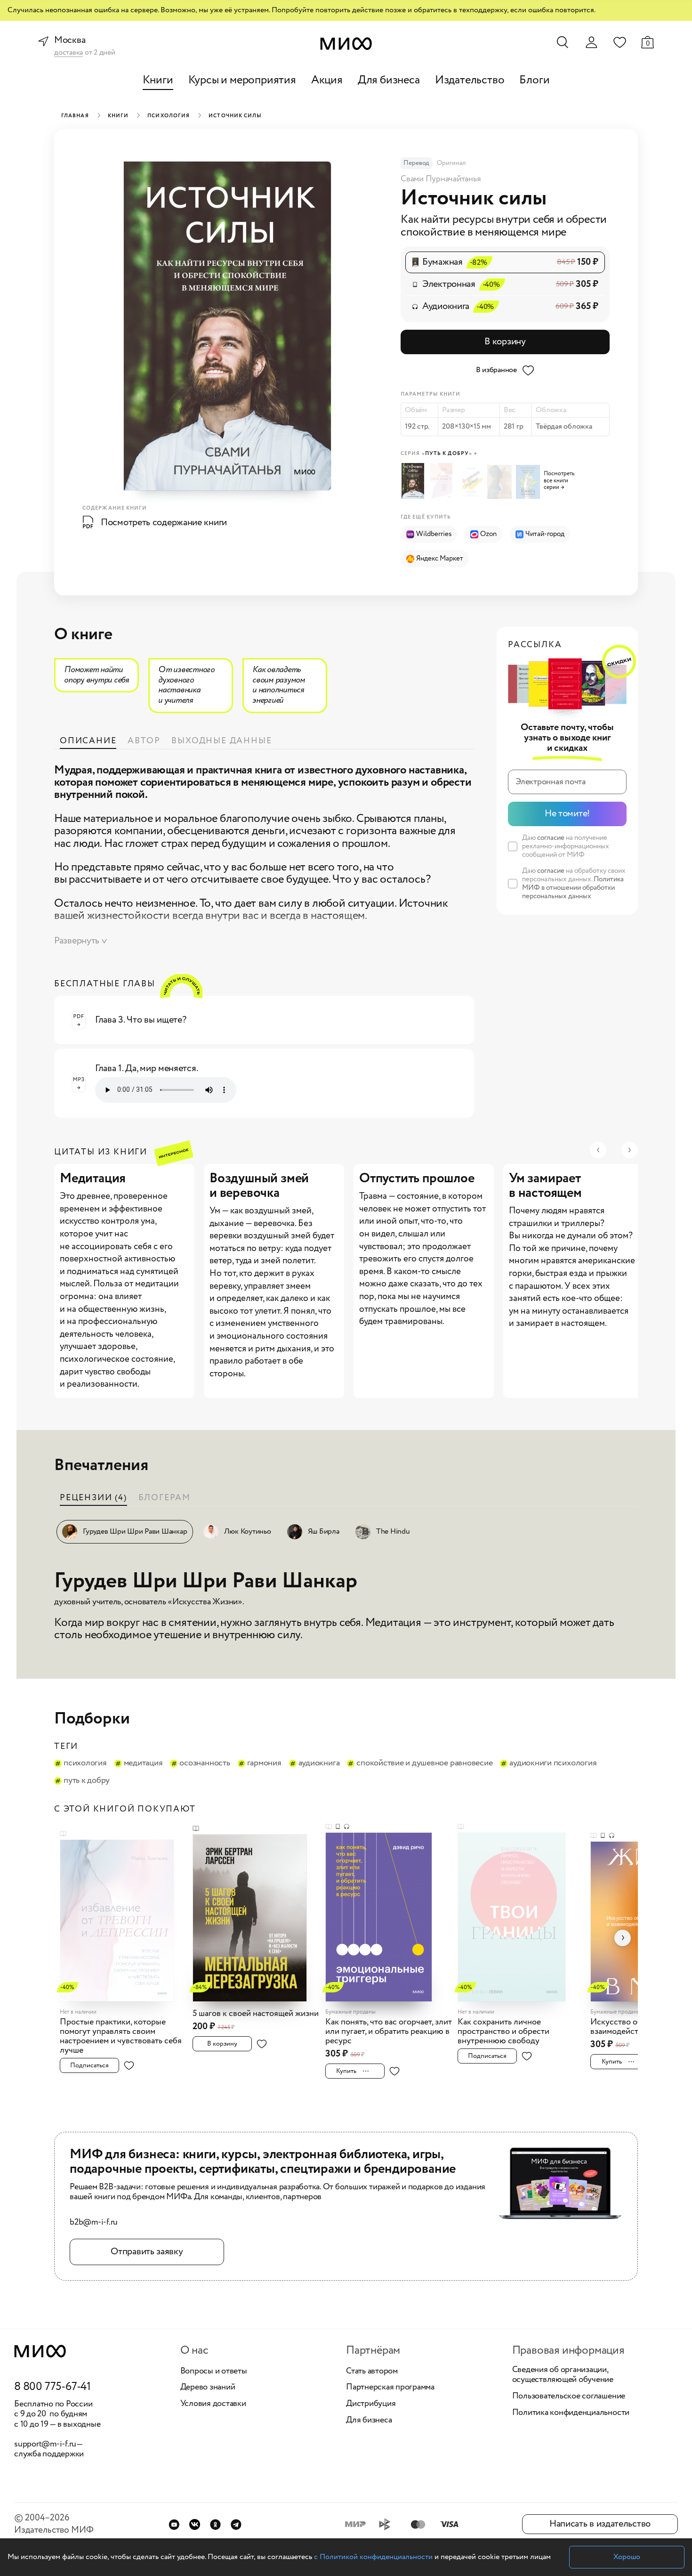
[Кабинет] (591, 42)
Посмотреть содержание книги (164, 523)
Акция (327, 80)
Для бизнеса (389, 80)
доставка (68, 53)
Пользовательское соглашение (569, 2397)
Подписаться (89, 2065)
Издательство (470, 80)
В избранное (496, 370)
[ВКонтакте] (195, 2524)
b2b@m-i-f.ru (94, 2223)
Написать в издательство (600, 2524)
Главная (75, 116)
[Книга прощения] (529, 482)
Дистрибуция (371, 2404)
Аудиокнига (319, 1763)
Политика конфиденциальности (571, 2413)
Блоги (534, 80)
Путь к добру (87, 1781)
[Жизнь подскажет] (444, 481)
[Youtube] (174, 2524)
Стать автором (372, 2372)
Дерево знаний (208, 2388)
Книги (158, 80)
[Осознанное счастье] (472, 482)
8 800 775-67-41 (52, 2387)
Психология (169, 116)
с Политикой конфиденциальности (373, 2557)
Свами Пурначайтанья (441, 179)
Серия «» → (439, 454)
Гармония (264, 1763)
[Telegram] (236, 2524)
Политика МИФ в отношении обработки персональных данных (573, 888)
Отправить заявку (147, 2252)
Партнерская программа (390, 2388)
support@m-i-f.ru (45, 2444)
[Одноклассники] (215, 2524)
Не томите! (567, 814)
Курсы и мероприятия (242, 80)
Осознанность (205, 1763)
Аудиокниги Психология (553, 1763)
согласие (551, 838)
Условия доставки (213, 2404)
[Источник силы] (415, 481)
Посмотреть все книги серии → (559, 481)
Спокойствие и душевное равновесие (424, 1763)
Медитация (143, 1763)
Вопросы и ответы (214, 2372)
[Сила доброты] (501, 482)
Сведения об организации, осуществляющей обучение (563, 2375)
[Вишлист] (620, 42)
